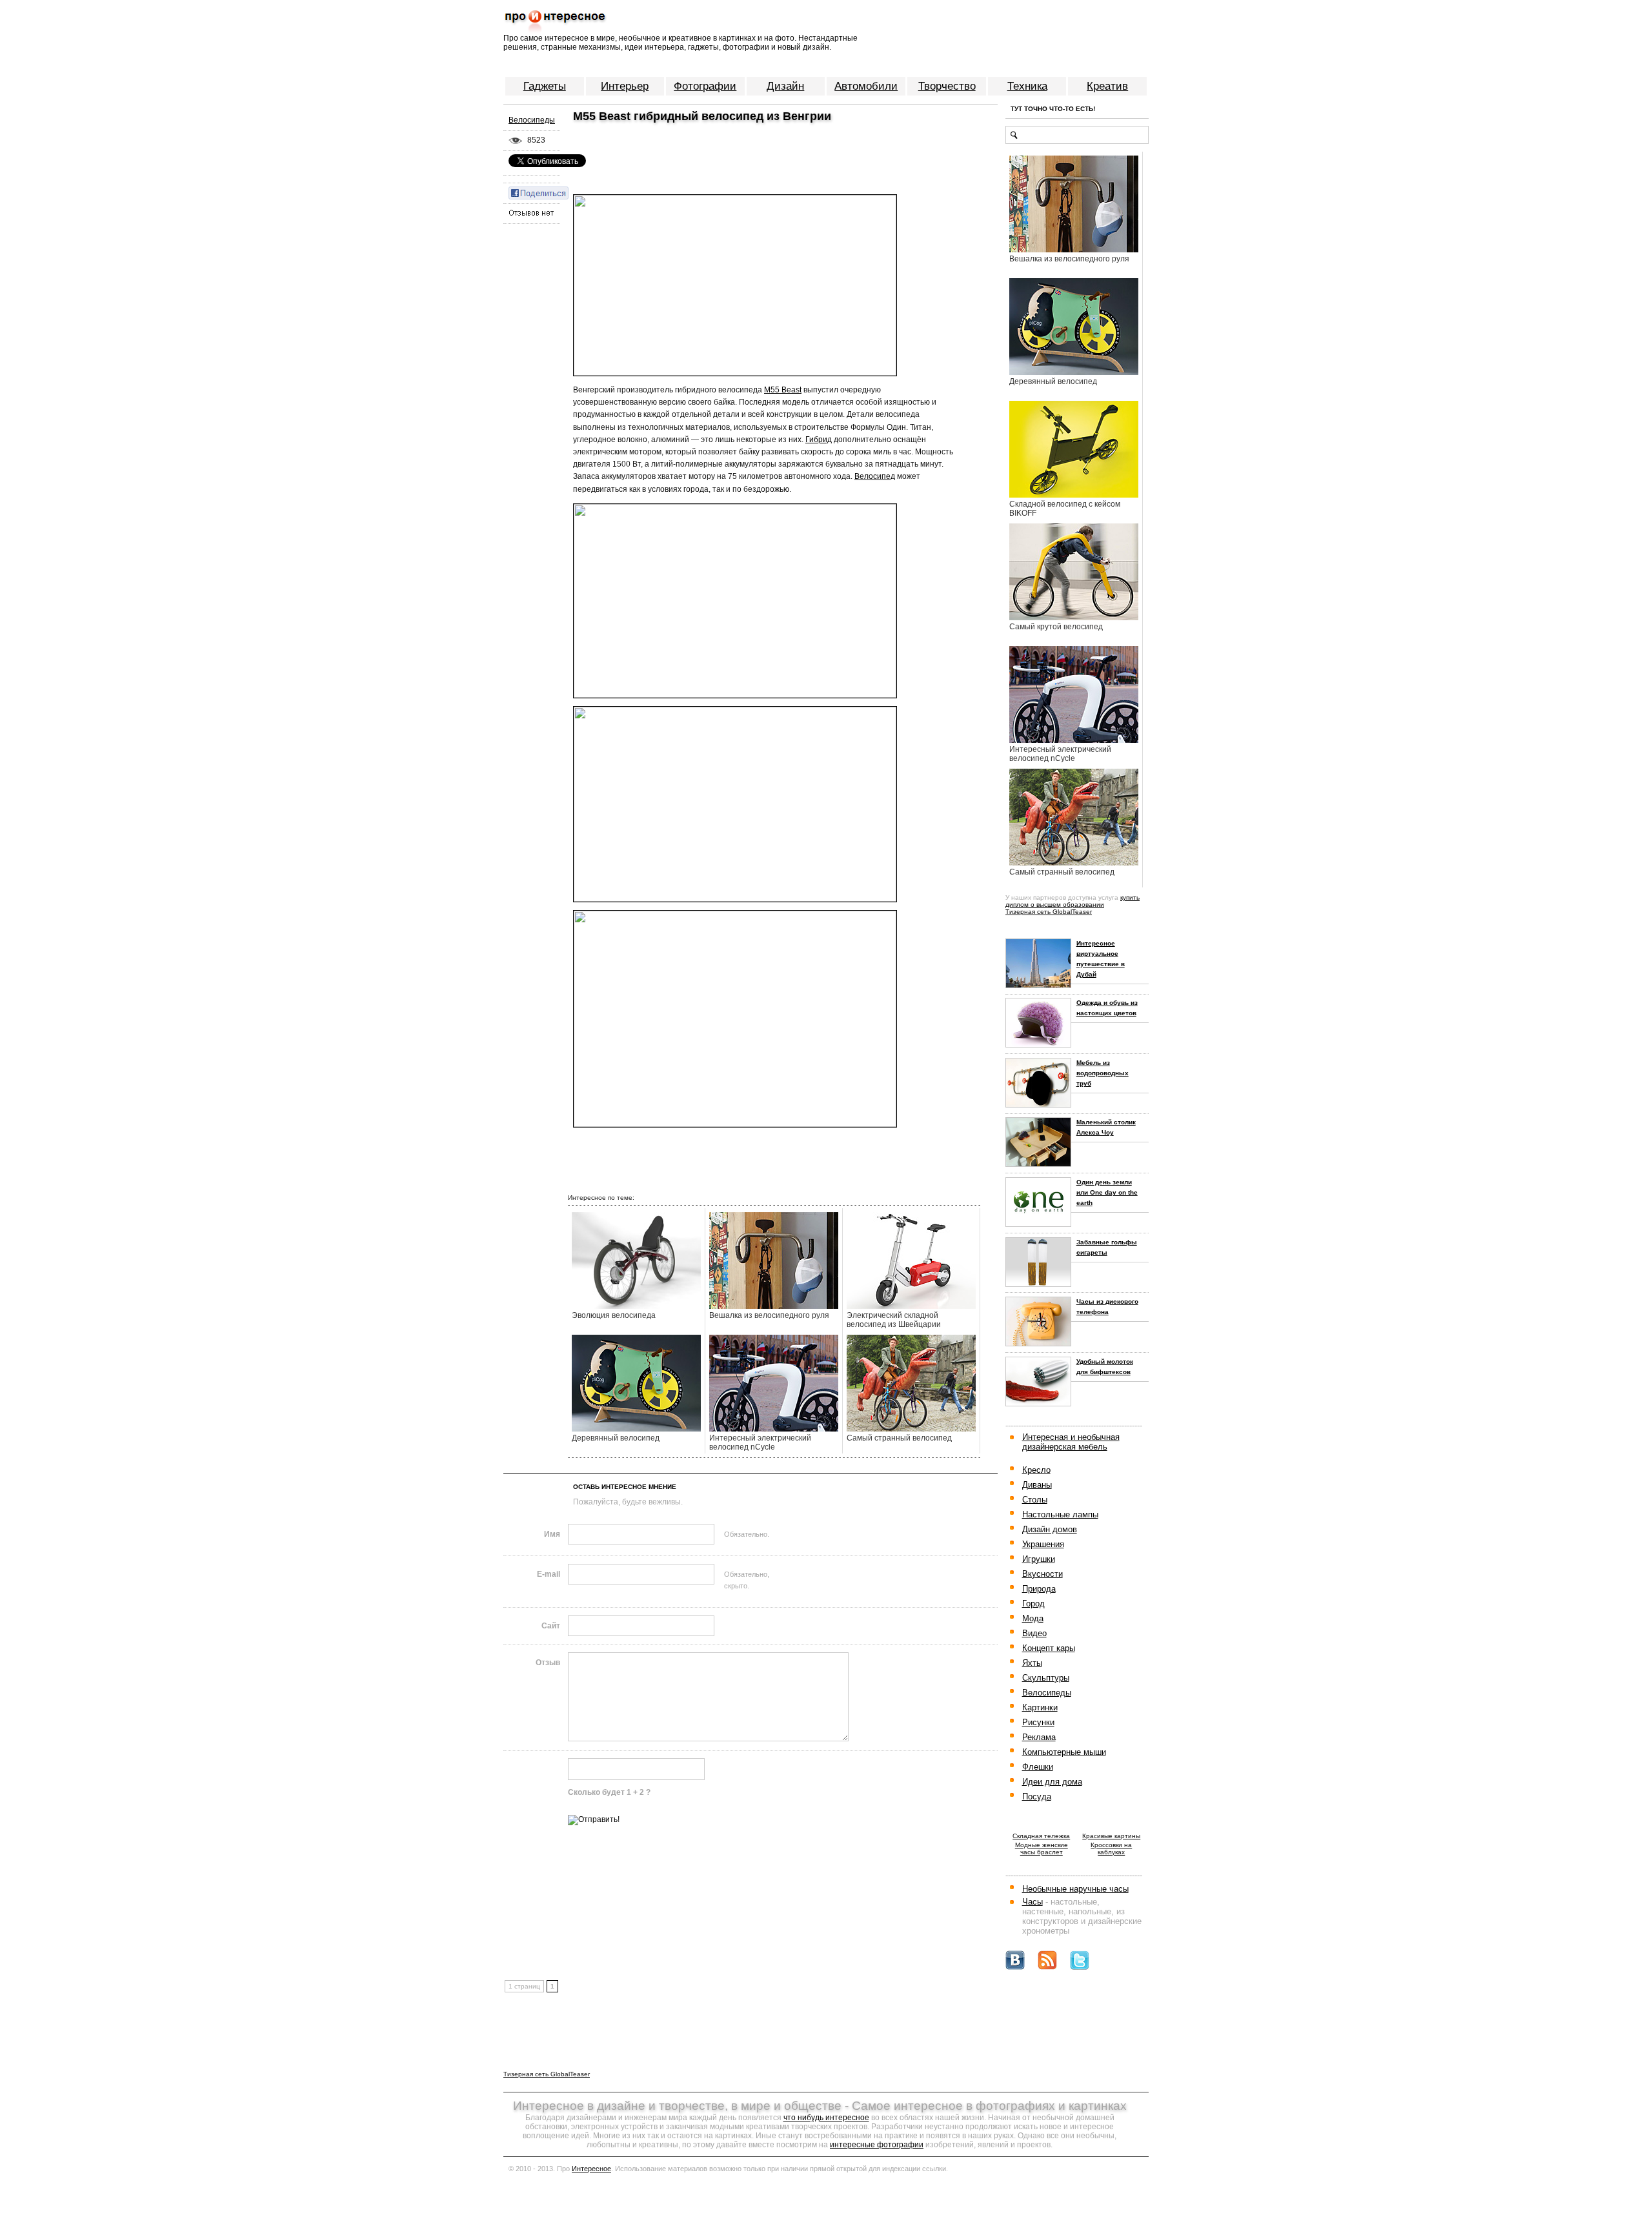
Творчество (947, 86)
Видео (1034, 1633)
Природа (1039, 1589)
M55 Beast (783, 390)
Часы (1032, 1902)
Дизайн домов (1050, 1529)
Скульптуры (1046, 1678)
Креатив (1107, 86)
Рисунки (1038, 1722)
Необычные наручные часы (1075, 1889)
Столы (1035, 1500)
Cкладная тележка (1041, 1836)
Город (1033, 1604)
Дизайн (785, 86)
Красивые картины (1111, 1836)
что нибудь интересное (826, 2118)
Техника (1027, 86)
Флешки (1038, 1767)
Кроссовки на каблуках (1111, 1848)
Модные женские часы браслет (1042, 1848)
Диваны (1037, 1485)
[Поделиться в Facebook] (539, 192)
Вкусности (1043, 1574)
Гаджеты (545, 86)
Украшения (1043, 1544)
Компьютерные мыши (1064, 1752)
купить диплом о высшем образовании (1073, 901)
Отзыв (548, 1663)
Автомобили (866, 86)
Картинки (1040, 1707)
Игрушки (1039, 1559)
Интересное (591, 2169)
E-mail (549, 1574)
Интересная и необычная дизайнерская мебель (1071, 1442)
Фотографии (705, 86)
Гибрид (819, 440)
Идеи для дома (1052, 1782)
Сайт (551, 1626)
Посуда (1037, 1797)
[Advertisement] (719, 148)
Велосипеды (532, 120)
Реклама (1039, 1737)
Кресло (1036, 1470)
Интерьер (625, 86)
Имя (552, 1534)
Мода (1033, 1618)
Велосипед (875, 476)
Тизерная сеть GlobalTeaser (1049, 912)
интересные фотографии (877, 2145)
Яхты (1032, 1663)
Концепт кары (1049, 1648)
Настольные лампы (1060, 1514)
